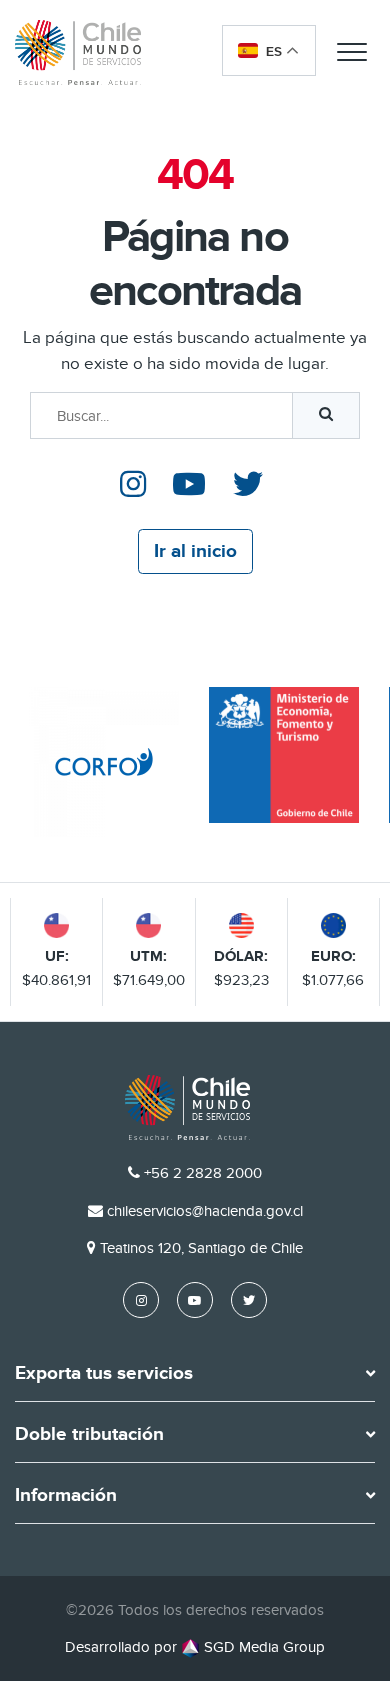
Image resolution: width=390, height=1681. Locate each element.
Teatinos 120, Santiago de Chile (201, 1248)
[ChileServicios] (188, 1107)
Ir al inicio (195, 551)
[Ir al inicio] (78, 52)
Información (66, 1496)
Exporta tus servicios (104, 1374)
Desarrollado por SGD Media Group (195, 1647)
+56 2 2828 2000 (203, 1173)
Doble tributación (89, 1435)
